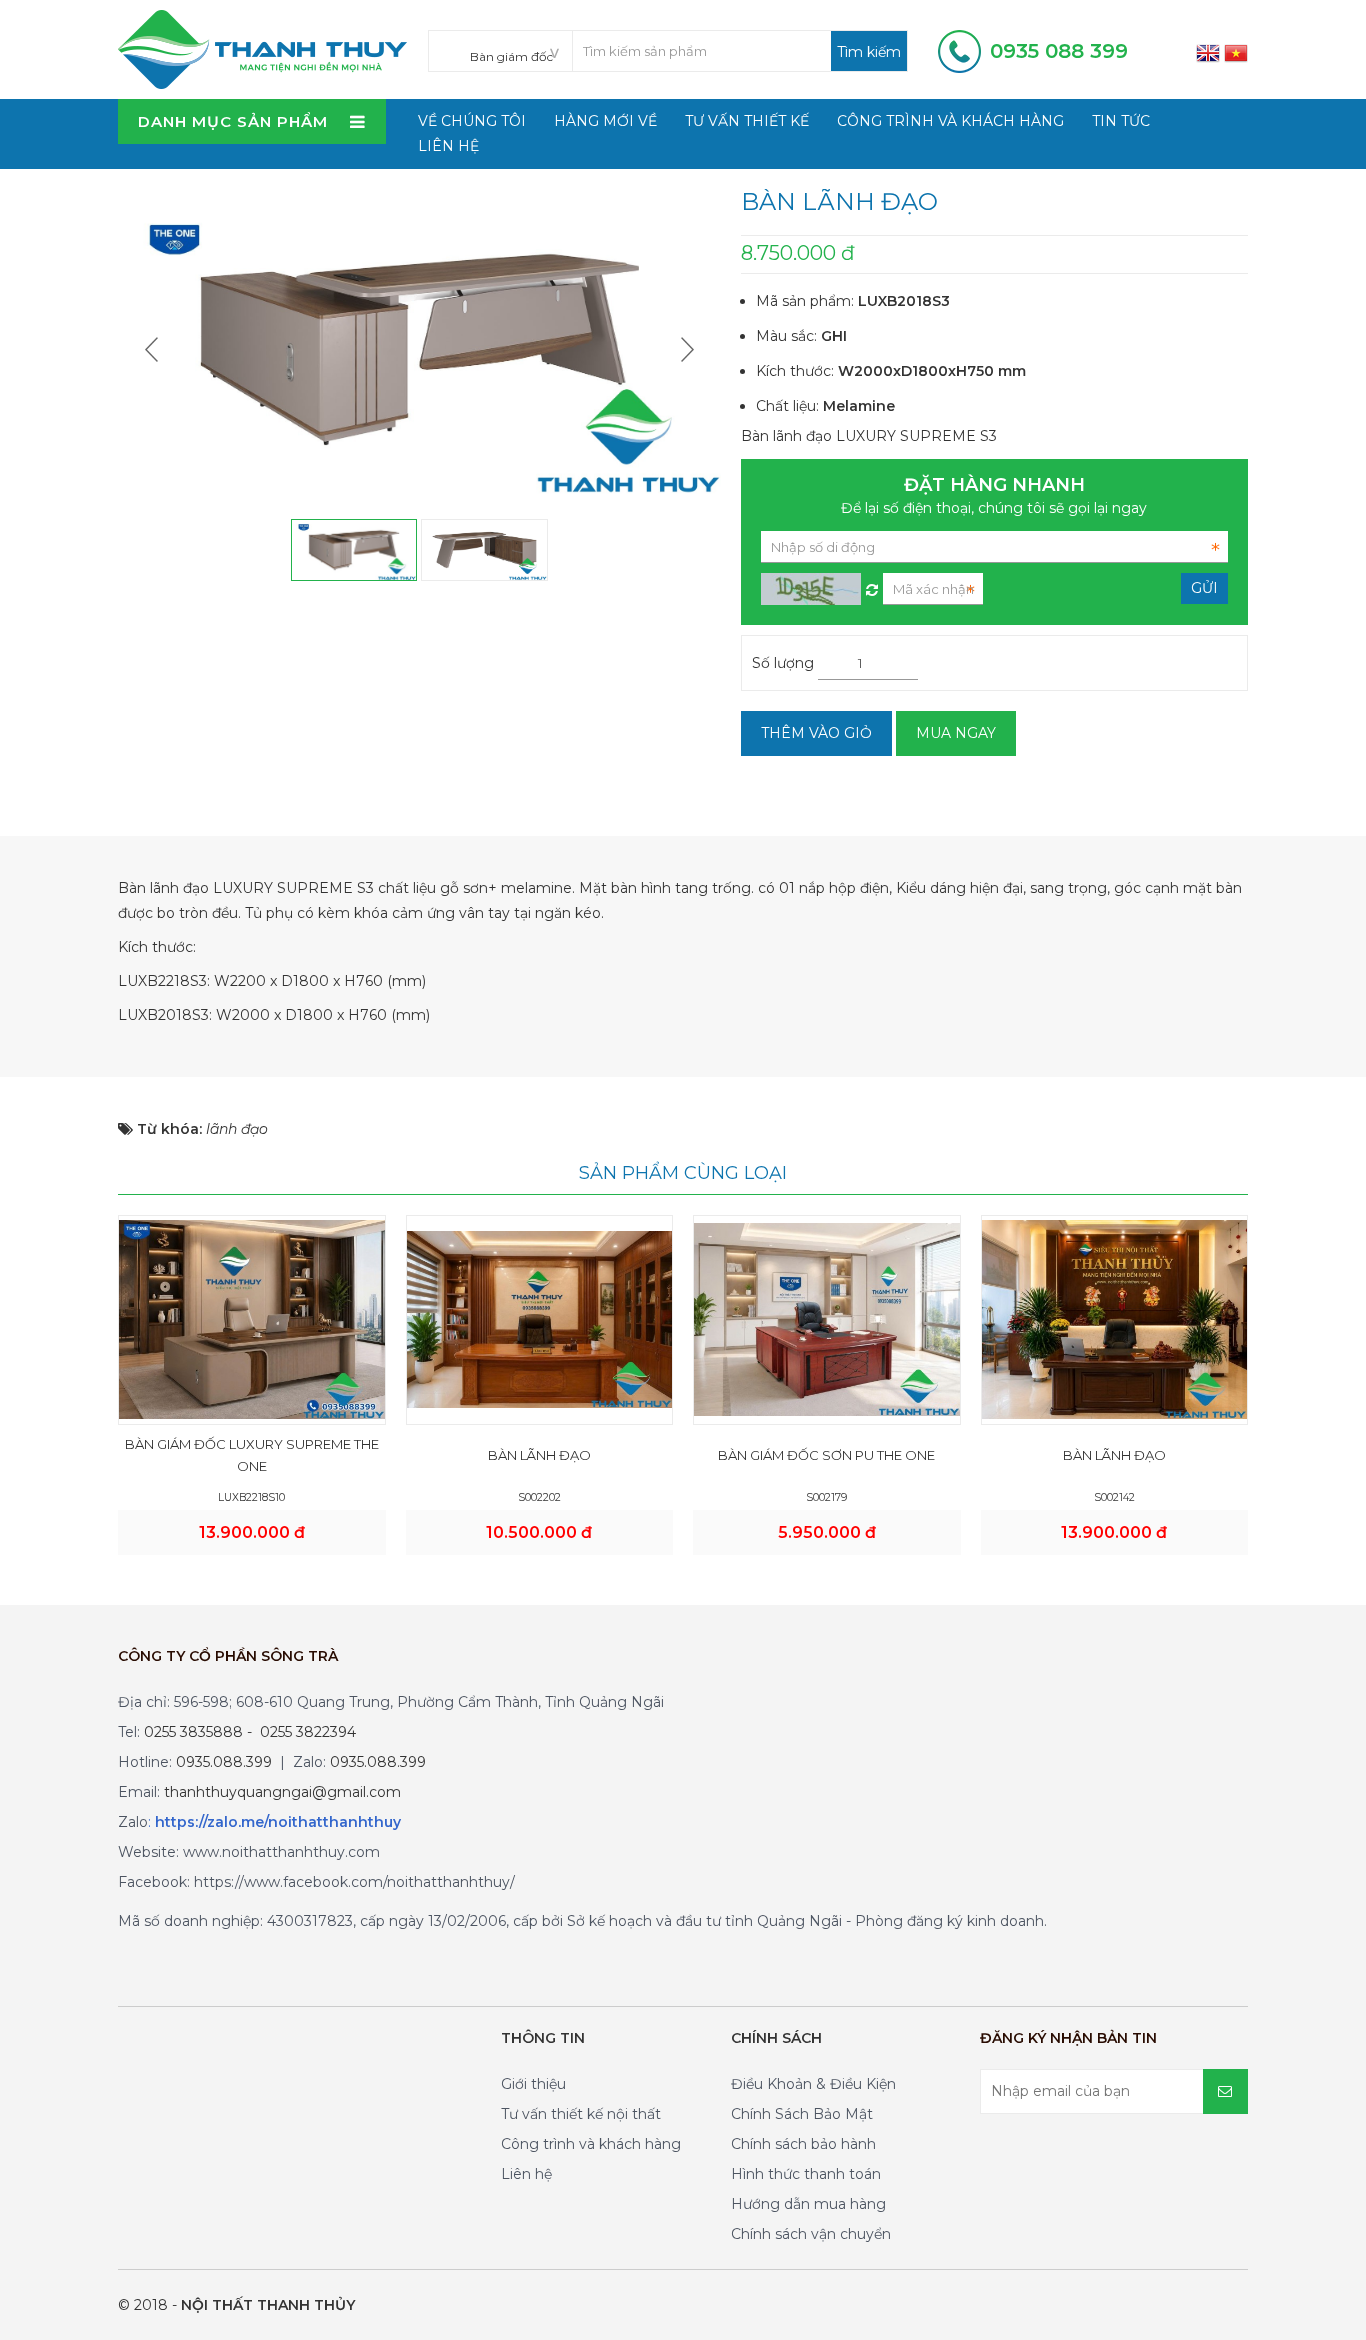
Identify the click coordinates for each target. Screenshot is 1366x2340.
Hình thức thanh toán (806, 2174)
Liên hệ (448, 146)
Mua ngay (956, 733)
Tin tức (1121, 121)
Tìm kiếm (869, 52)
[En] (1208, 52)
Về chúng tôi (472, 121)
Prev (154, 349)
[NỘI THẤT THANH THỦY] (262, 48)
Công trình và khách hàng (950, 121)
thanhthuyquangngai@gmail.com (282, 1792)
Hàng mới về (605, 121)
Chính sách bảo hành (803, 2144)
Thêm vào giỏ (816, 733)
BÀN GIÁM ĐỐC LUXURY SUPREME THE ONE (252, 1455)
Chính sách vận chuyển (811, 2234)
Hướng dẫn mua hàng (808, 2204)
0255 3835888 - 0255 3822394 (250, 1732)
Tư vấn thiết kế (747, 121)
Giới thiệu (533, 2084)
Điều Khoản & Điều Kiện (813, 2084)
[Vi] (1236, 52)
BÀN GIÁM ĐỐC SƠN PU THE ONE (826, 1455)
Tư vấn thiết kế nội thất (581, 2114)
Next (685, 349)
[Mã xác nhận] (872, 585)
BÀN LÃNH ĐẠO (539, 1455)
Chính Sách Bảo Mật (802, 2114)
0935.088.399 (224, 1762)
